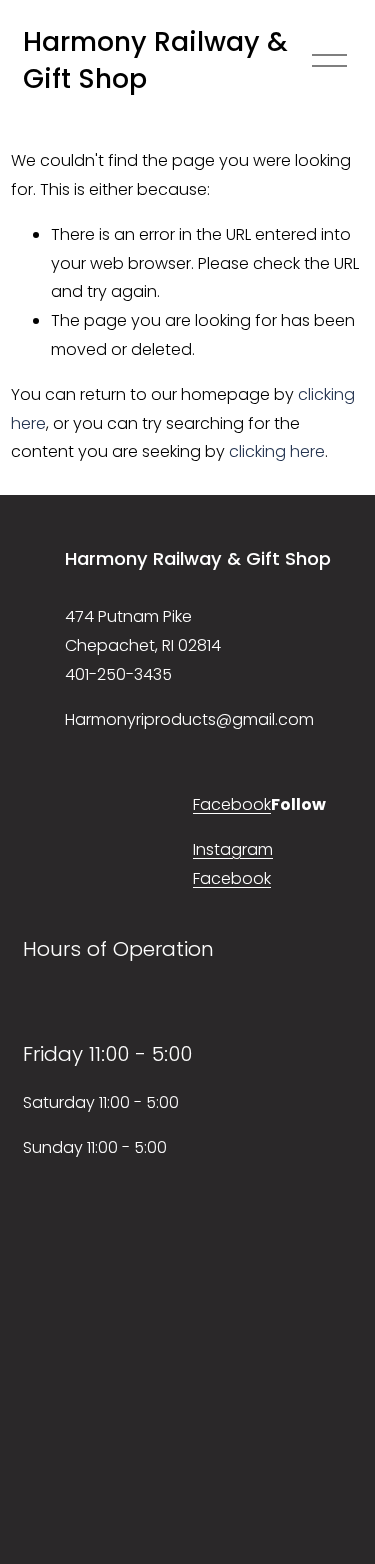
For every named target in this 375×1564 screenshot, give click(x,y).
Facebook (232, 804)
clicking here (277, 451)
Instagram (233, 849)
